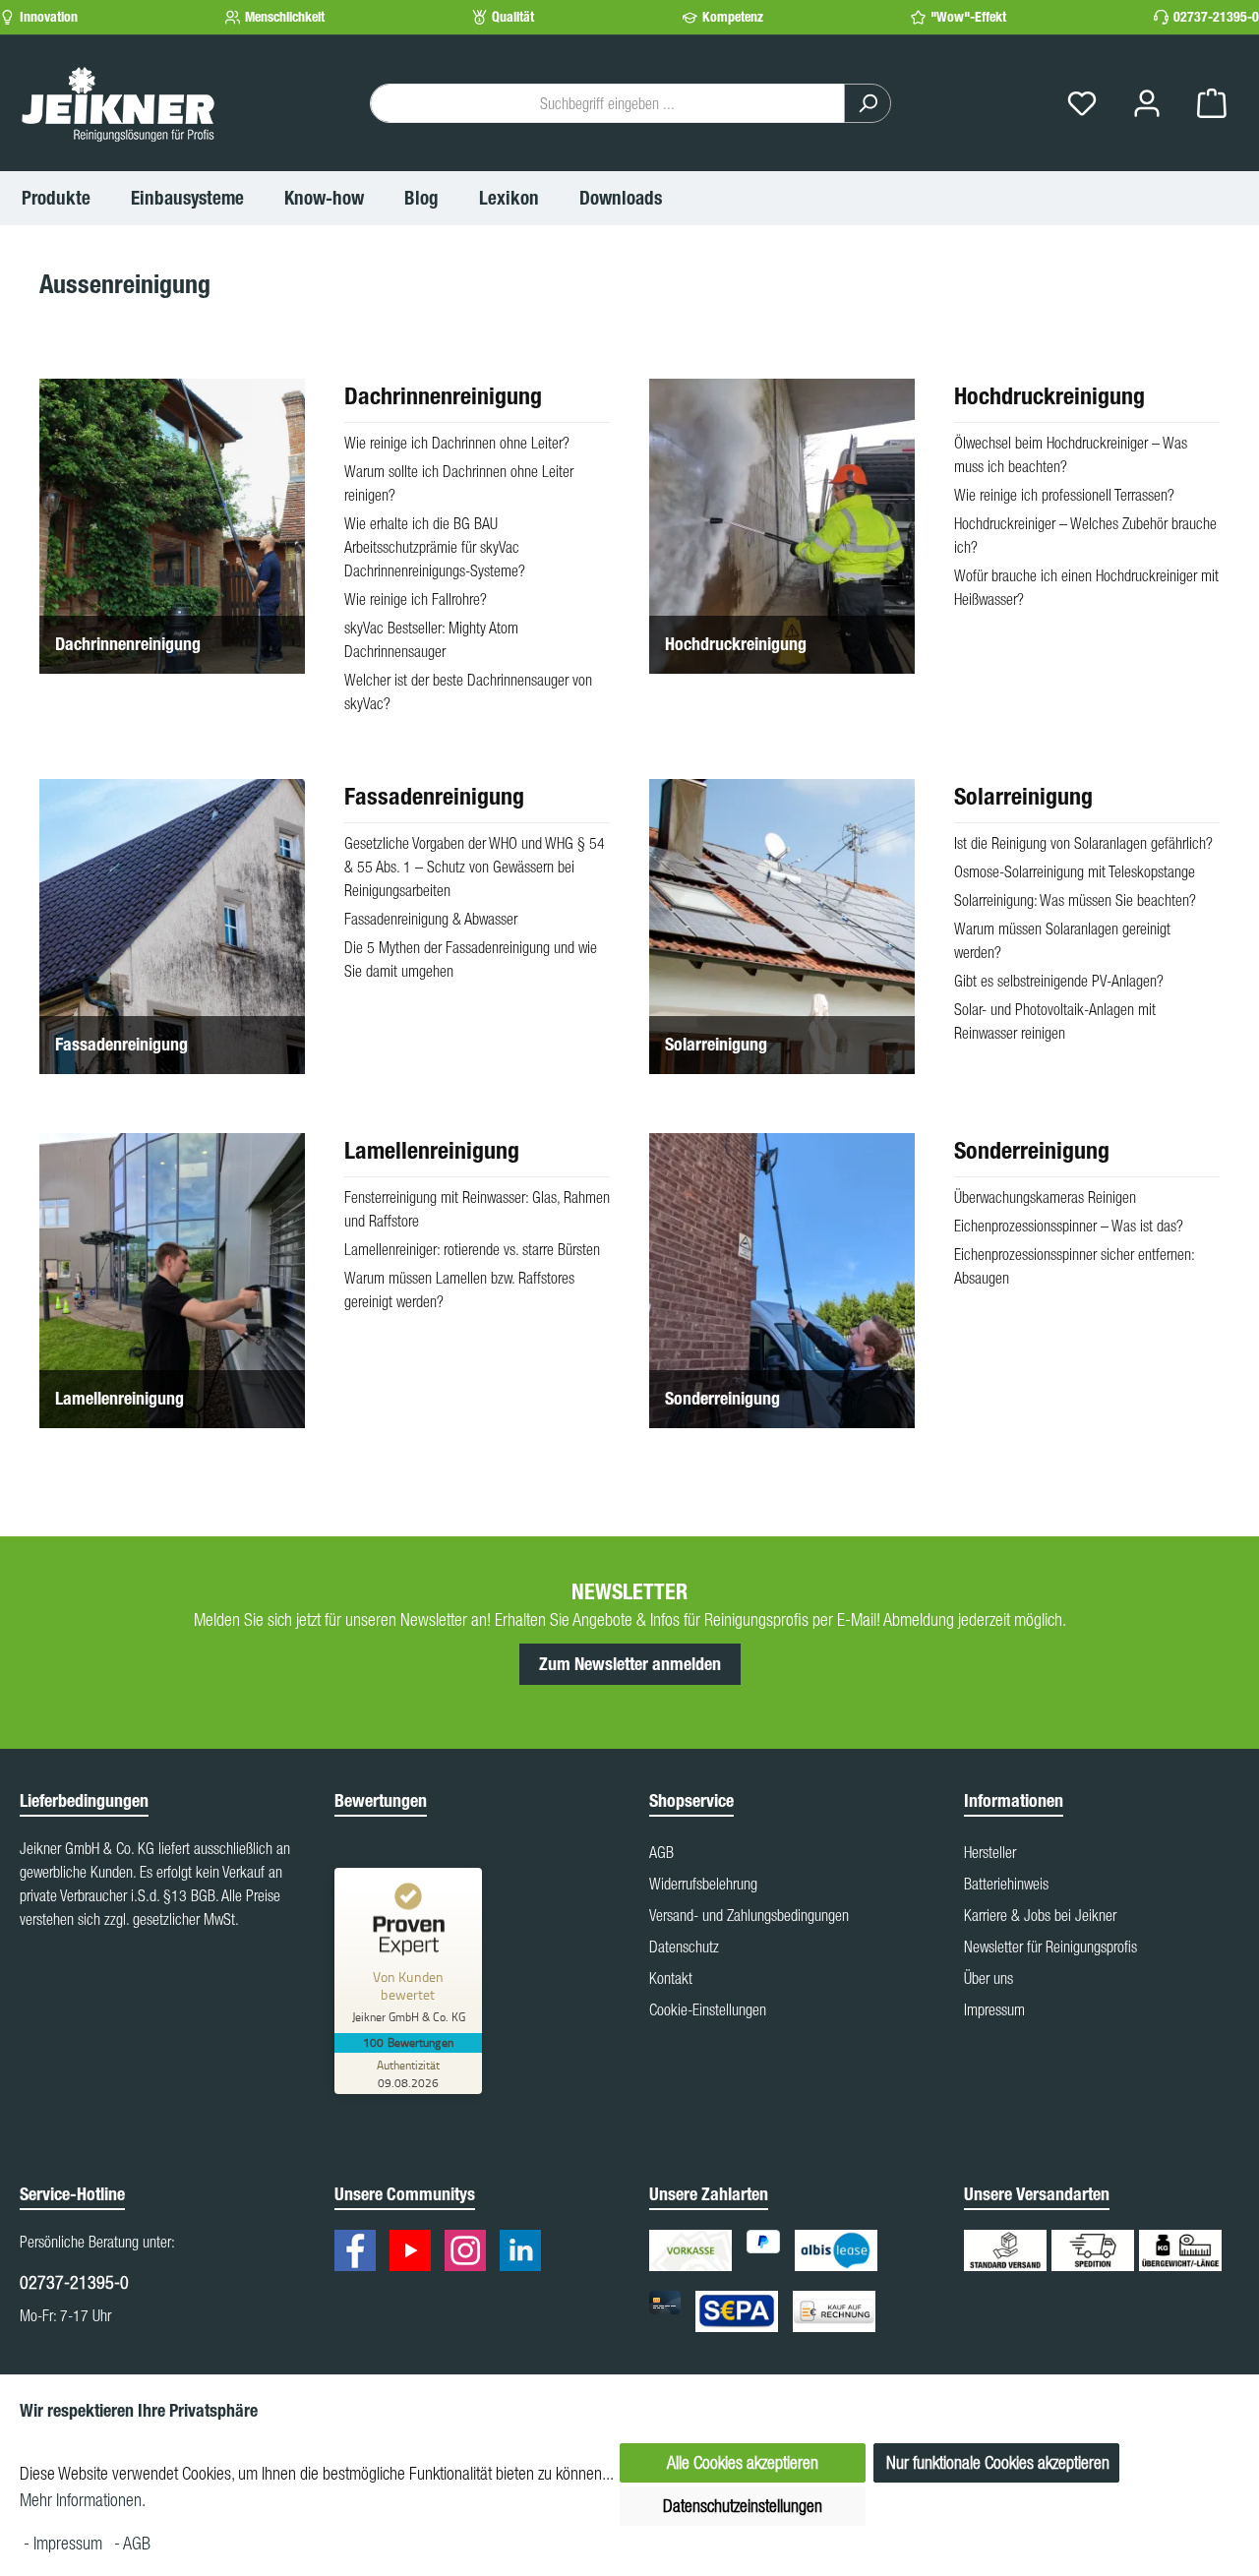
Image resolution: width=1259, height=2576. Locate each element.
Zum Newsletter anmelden (630, 1664)
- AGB (132, 2543)
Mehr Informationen (81, 2500)
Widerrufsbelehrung (703, 1884)
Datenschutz (684, 1947)
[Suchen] (868, 103)
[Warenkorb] (1212, 104)
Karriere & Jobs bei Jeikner (1040, 1915)
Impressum (994, 2009)
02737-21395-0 (1216, 17)
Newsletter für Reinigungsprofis (1050, 1947)
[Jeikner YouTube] (415, 2253)
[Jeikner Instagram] (470, 2253)
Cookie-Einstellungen (708, 2009)
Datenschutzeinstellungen (743, 2506)
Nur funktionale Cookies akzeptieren (998, 2462)
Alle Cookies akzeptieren (743, 2462)
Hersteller (990, 1852)
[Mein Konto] (1147, 104)
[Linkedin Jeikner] (525, 2253)
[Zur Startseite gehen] (118, 103)
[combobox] (607, 103)
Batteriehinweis (1006, 1884)
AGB (661, 1852)
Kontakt (671, 1978)
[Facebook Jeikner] (360, 2253)
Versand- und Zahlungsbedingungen (749, 1915)
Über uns (989, 1978)
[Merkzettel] (1082, 104)
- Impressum (65, 2543)
